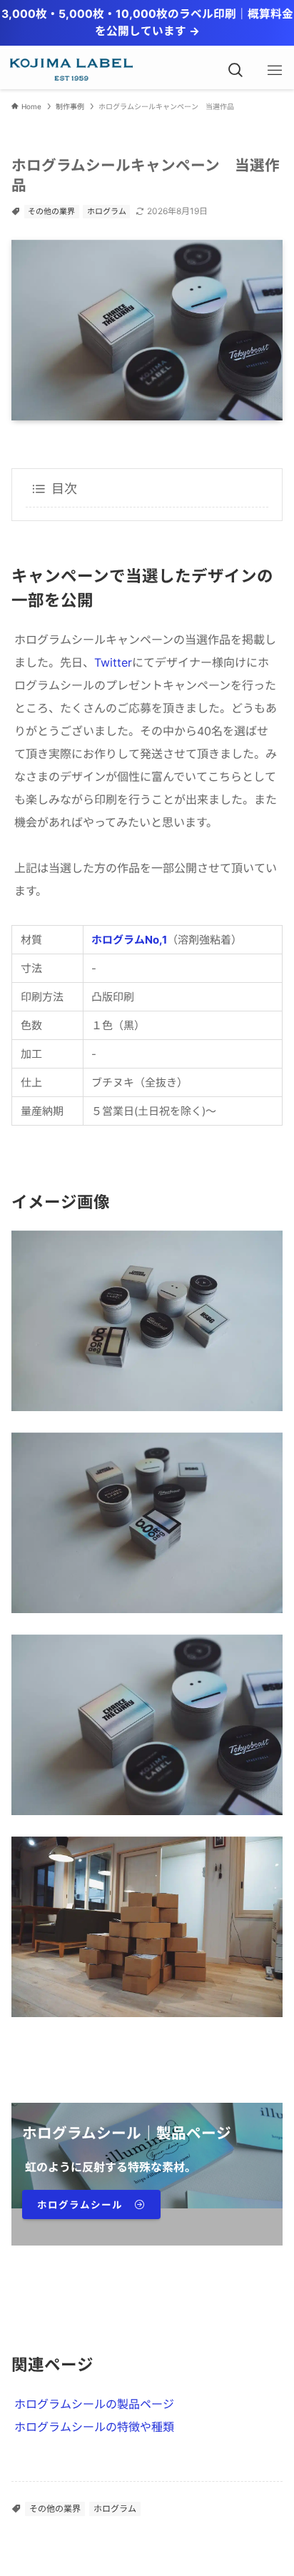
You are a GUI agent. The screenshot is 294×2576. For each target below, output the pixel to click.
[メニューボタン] (274, 70)
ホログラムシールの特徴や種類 (94, 2427)
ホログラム (107, 211)
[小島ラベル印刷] (69, 70)
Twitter (113, 662)
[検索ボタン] (235, 70)
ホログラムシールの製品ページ (94, 2404)
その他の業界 (51, 211)
